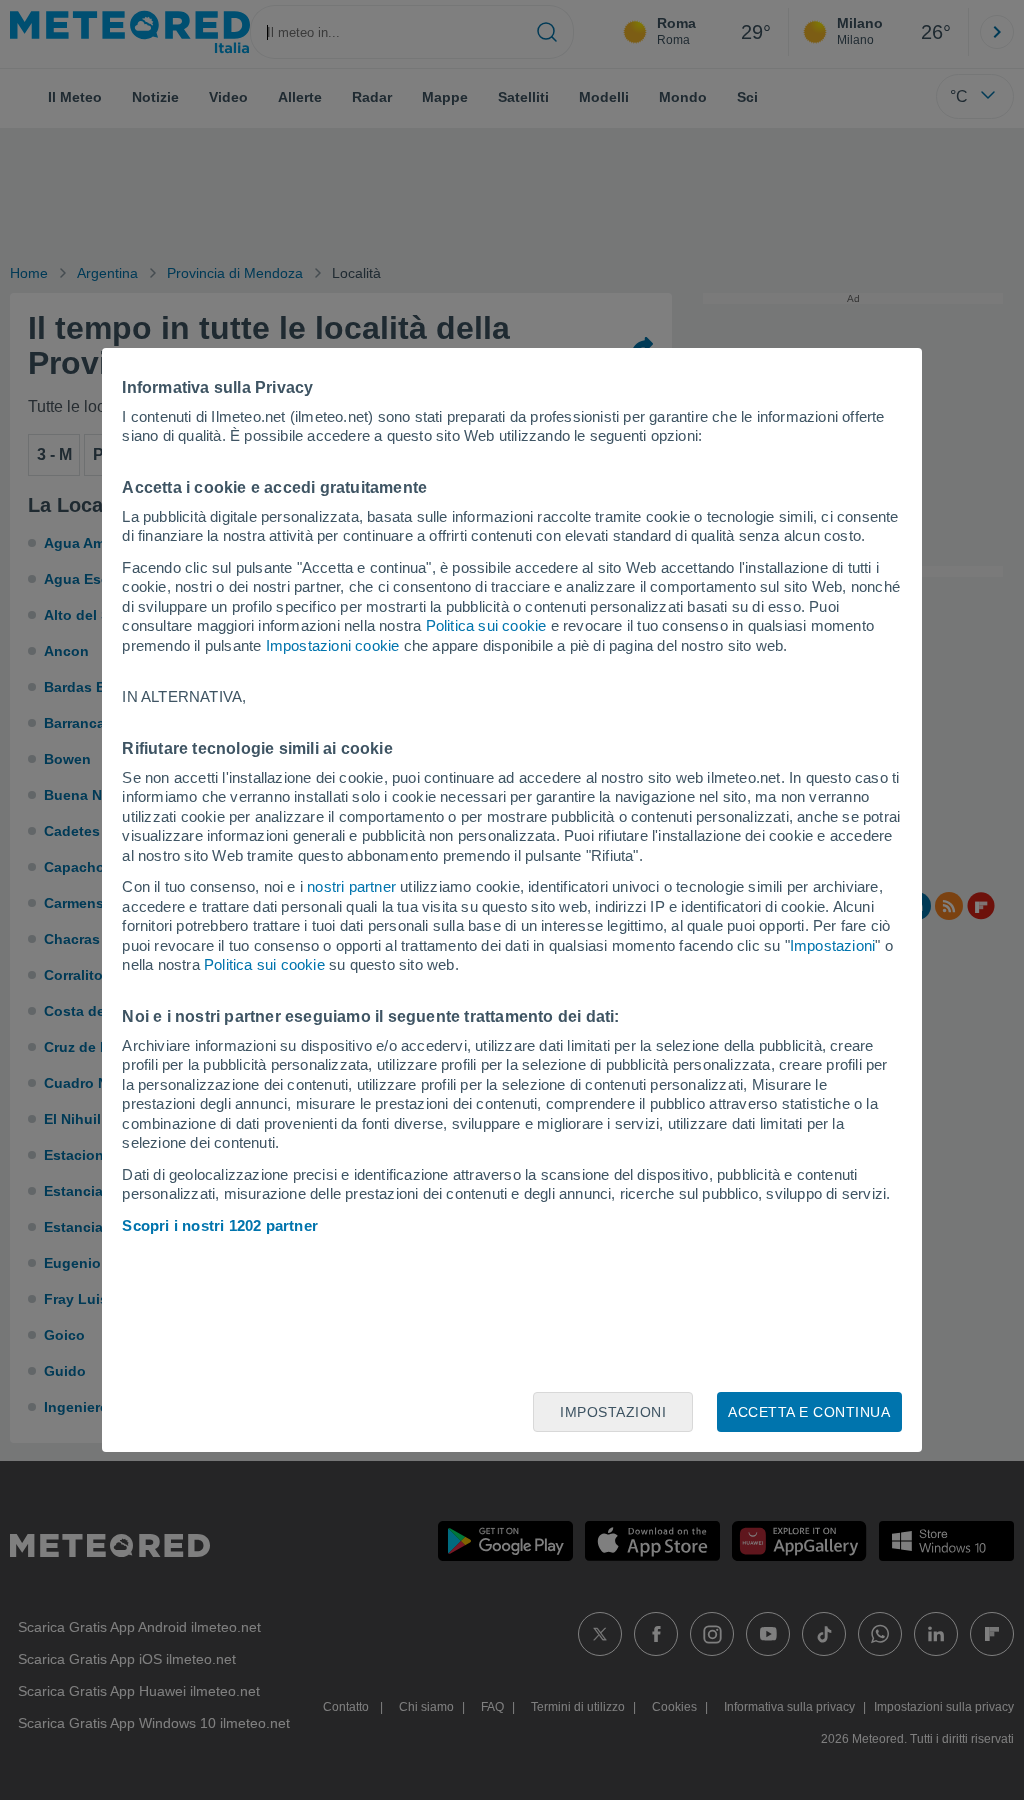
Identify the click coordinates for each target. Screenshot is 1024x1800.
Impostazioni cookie (333, 645)
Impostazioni (832, 945)
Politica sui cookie (486, 625)
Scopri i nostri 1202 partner (220, 1225)
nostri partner (351, 886)
